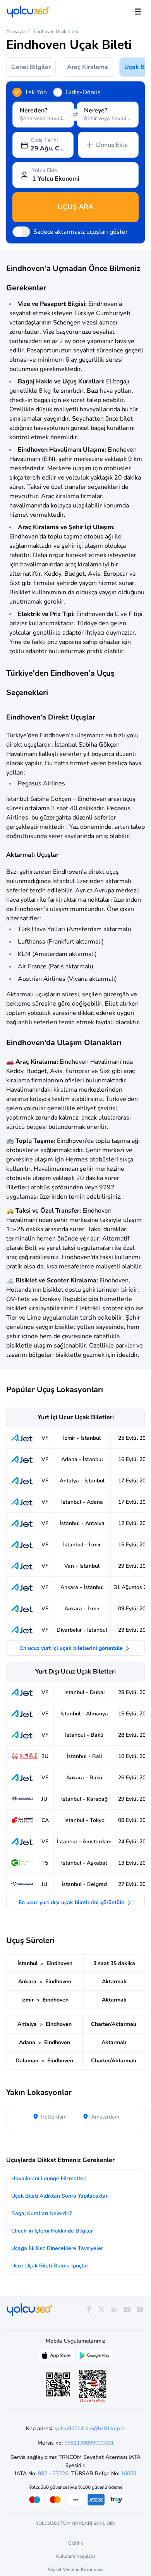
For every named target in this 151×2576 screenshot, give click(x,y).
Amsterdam (104, 2117)
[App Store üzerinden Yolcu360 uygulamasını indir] (57, 2357)
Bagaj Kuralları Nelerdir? (41, 2213)
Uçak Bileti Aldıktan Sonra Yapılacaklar (59, 2196)
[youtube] (127, 2310)
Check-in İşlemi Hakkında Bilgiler (52, 2231)
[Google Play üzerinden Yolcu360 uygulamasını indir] (94, 2357)
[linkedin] (114, 2310)
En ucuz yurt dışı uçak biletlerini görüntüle (72, 1902)
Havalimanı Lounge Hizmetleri (49, 2178)
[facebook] (88, 2310)
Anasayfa (16, 31)
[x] (101, 2310)
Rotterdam (53, 2117)
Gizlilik (75, 2543)
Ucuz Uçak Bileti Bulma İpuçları (50, 2266)
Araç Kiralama (88, 67)
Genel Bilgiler (31, 67)
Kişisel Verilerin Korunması (75, 2569)
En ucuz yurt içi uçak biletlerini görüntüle (72, 1648)
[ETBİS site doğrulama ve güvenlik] (93, 2386)
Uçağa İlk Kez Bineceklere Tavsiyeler (57, 2248)
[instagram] (140, 2310)
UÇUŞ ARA (75, 207)
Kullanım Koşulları (76, 2556)
